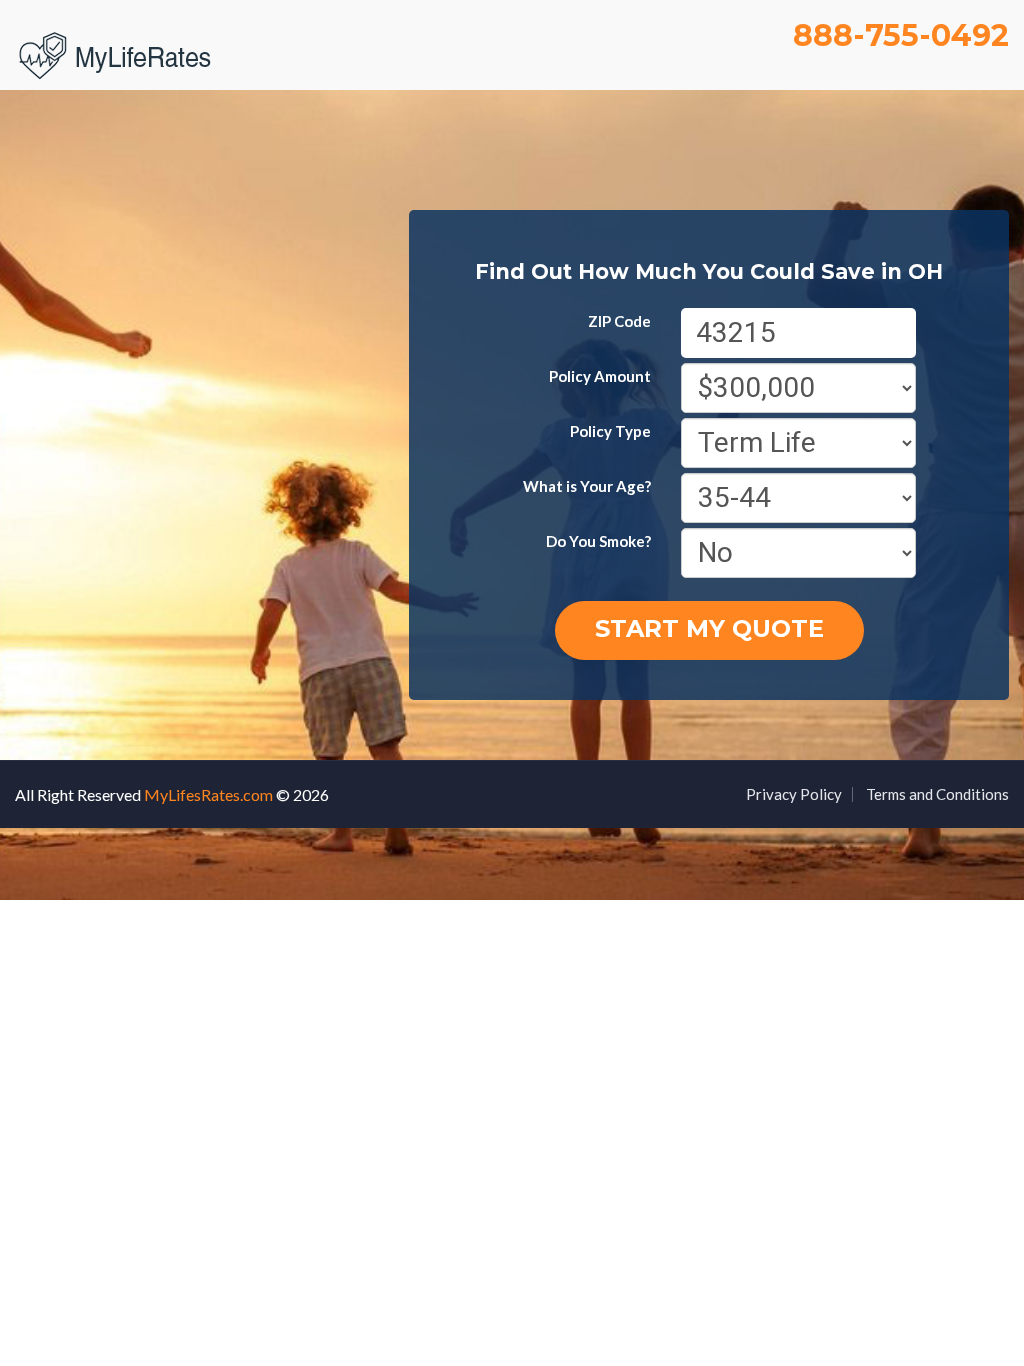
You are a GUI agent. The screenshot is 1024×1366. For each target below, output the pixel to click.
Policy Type (610, 431)
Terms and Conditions (937, 794)
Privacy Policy (794, 794)
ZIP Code (619, 321)
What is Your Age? (587, 486)
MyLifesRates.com (208, 794)
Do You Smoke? (598, 541)
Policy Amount (600, 376)
